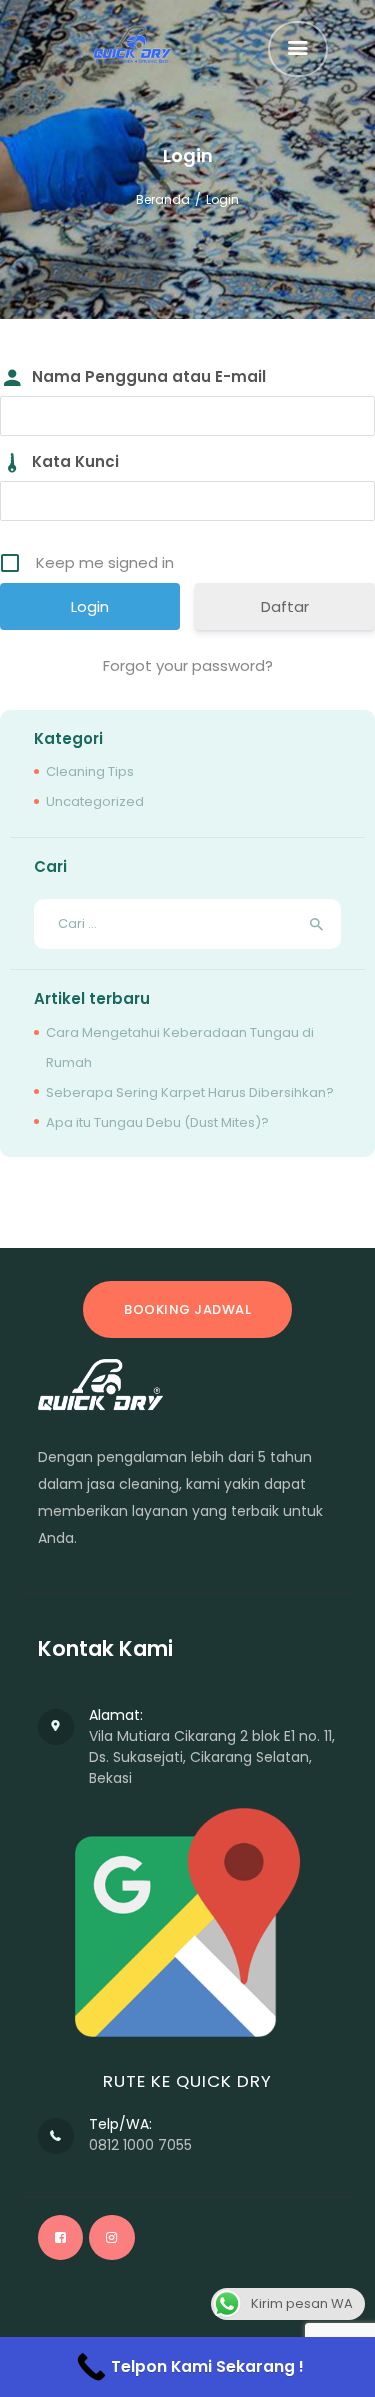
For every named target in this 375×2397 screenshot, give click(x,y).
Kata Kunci (75, 461)
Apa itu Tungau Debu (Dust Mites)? (157, 1122)
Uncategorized (95, 801)
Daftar (285, 606)
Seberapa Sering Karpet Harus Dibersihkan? (190, 1092)
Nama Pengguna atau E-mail (149, 376)
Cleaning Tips (90, 771)
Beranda (163, 199)
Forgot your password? (188, 665)
